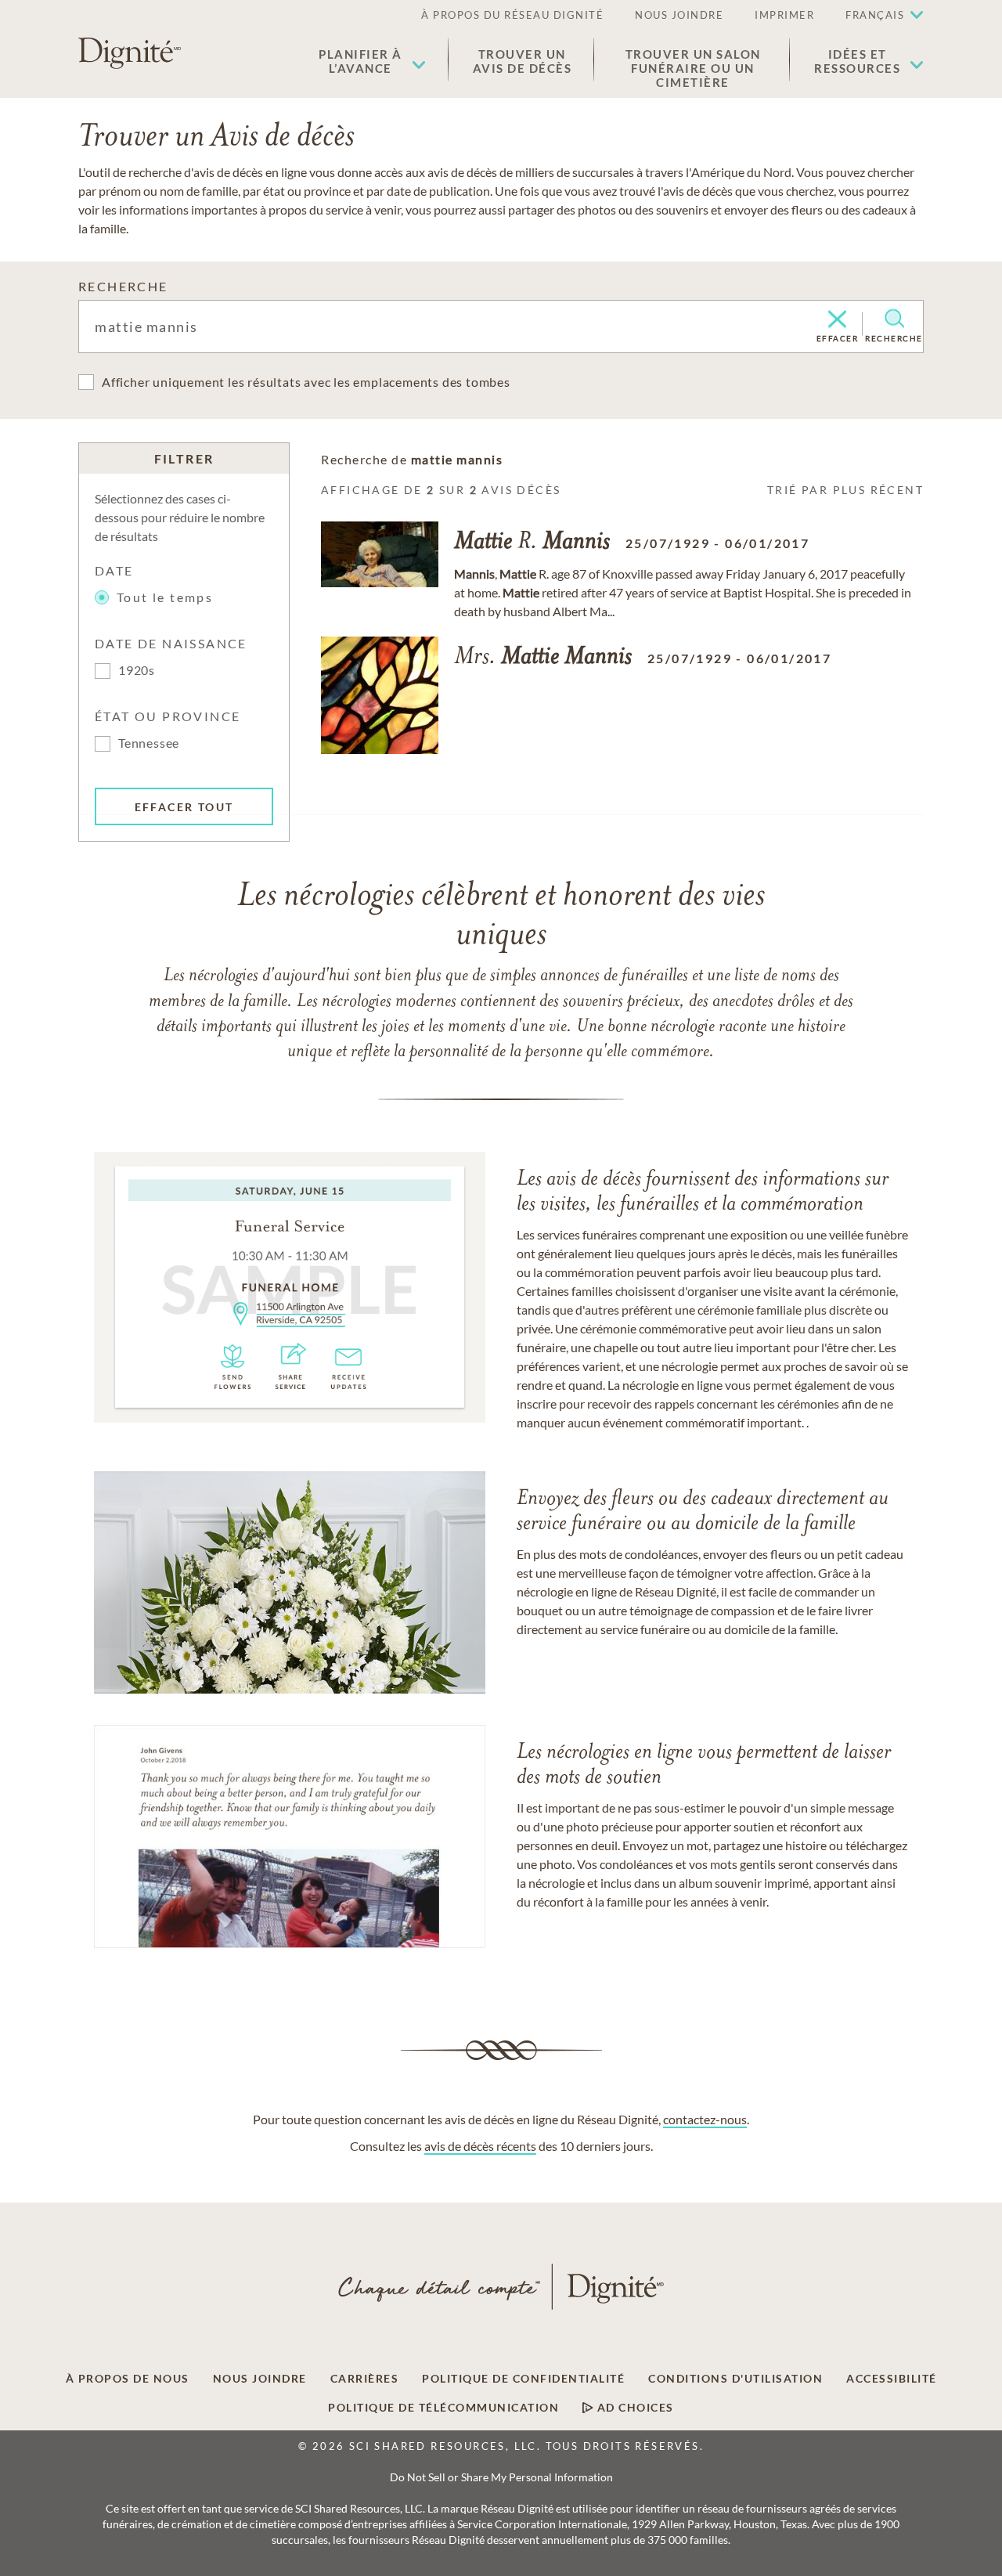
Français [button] (875, 15)
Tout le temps (165, 597)
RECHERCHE (123, 286)
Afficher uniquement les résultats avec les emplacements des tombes (306, 382)
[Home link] (130, 53)
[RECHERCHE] (894, 319)
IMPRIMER (784, 15)
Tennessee (149, 743)
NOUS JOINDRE (679, 15)
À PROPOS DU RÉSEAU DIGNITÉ (512, 15)
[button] (372, 61)
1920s (137, 670)
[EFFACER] (837, 320)
